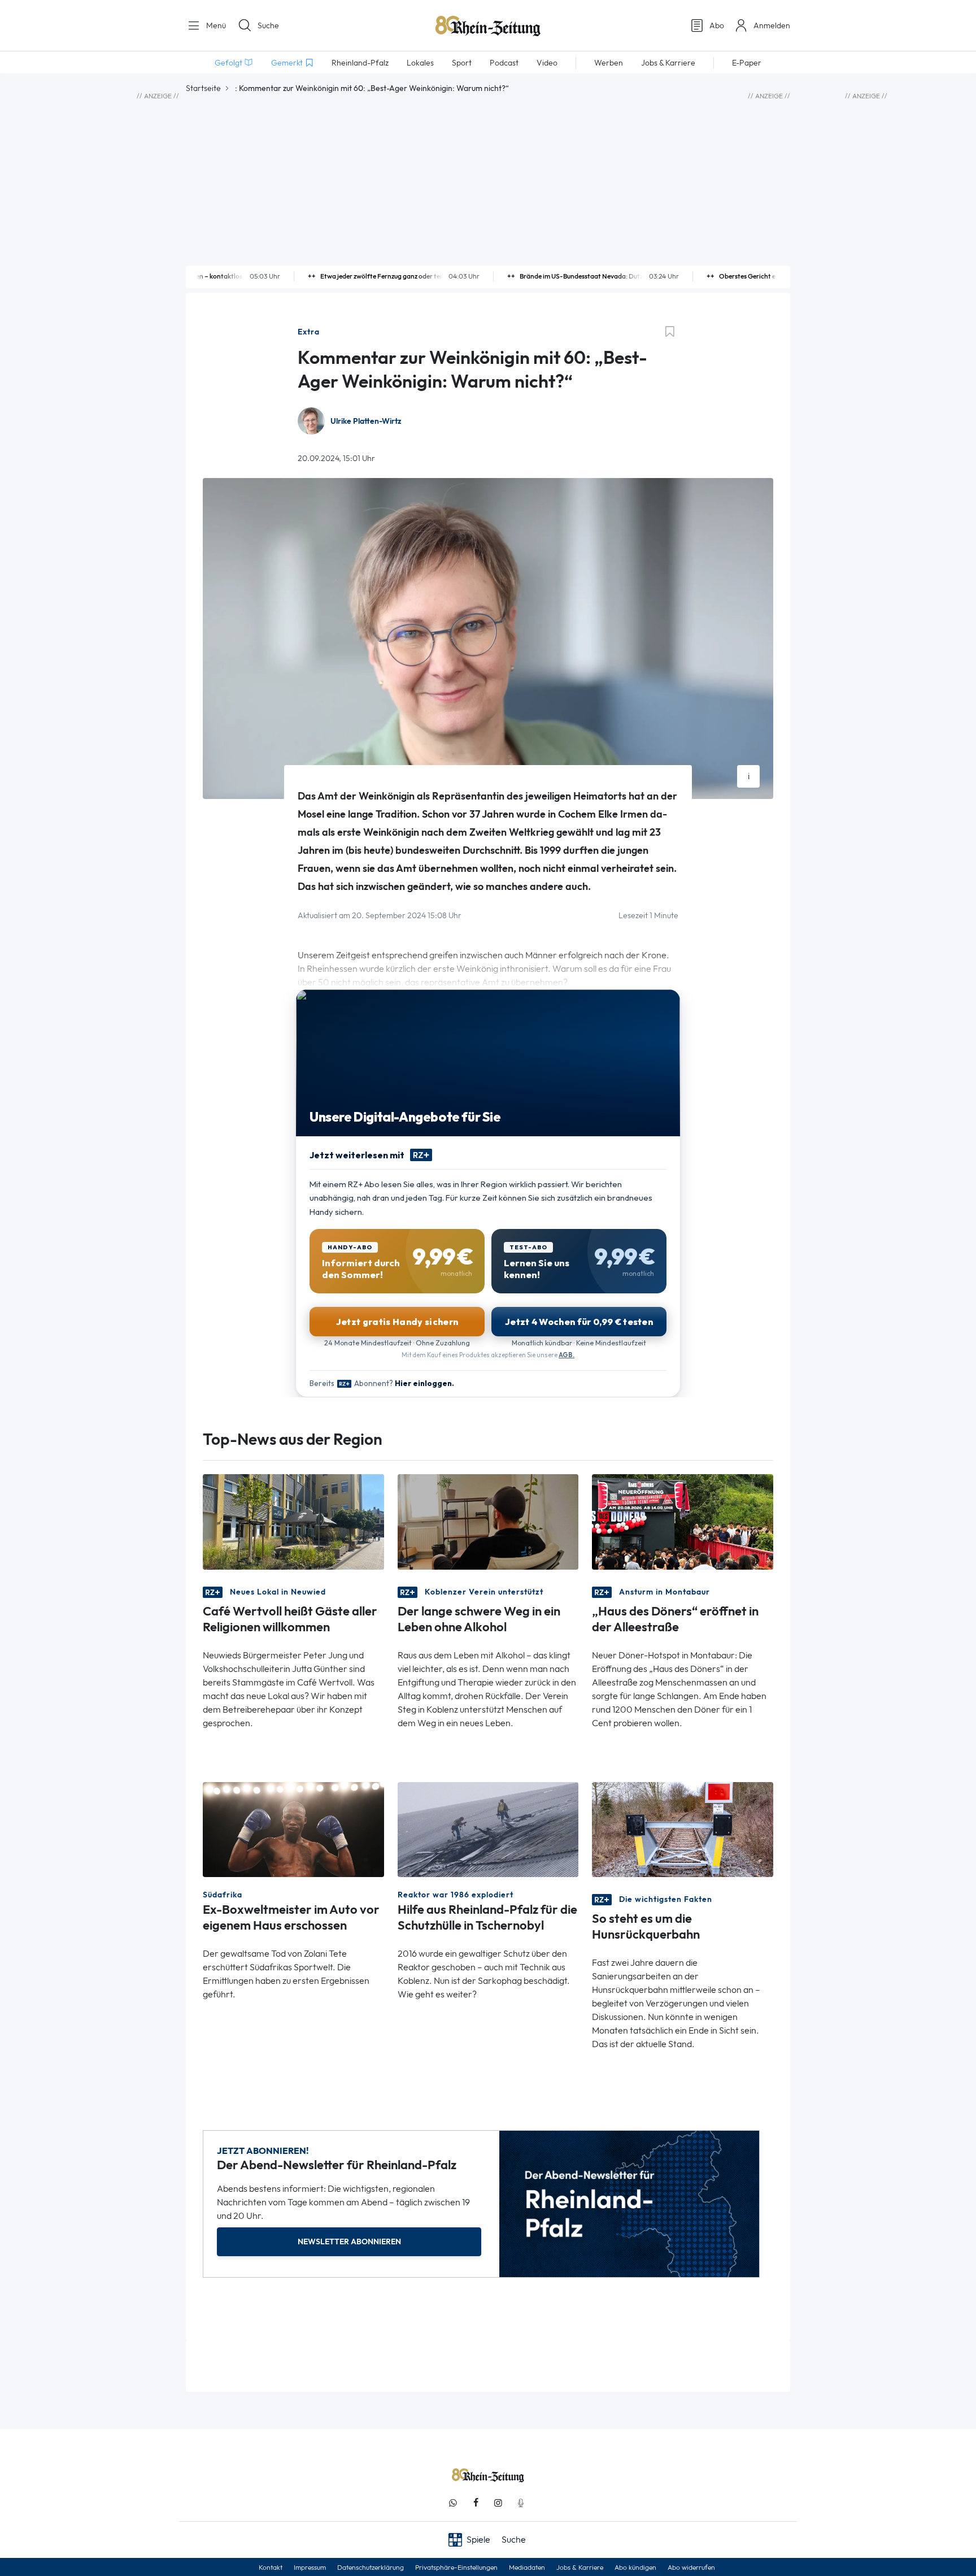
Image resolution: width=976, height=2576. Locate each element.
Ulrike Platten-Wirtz (366, 421)
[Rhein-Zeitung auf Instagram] (498, 2503)
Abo (717, 25)
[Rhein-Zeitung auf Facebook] (476, 2503)
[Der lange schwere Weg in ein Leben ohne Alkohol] (488, 1521)
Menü (215, 25)
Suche (268, 25)
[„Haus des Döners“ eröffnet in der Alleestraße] (683, 1521)
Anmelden (772, 25)
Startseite (203, 88)
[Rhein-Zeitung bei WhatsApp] (453, 2503)
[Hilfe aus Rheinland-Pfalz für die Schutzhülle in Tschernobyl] (488, 1829)
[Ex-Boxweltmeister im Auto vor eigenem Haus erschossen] (293, 1829)
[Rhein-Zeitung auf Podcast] (521, 2503)
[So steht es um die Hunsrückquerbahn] (683, 1829)
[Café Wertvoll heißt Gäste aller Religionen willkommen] (293, 1521)
